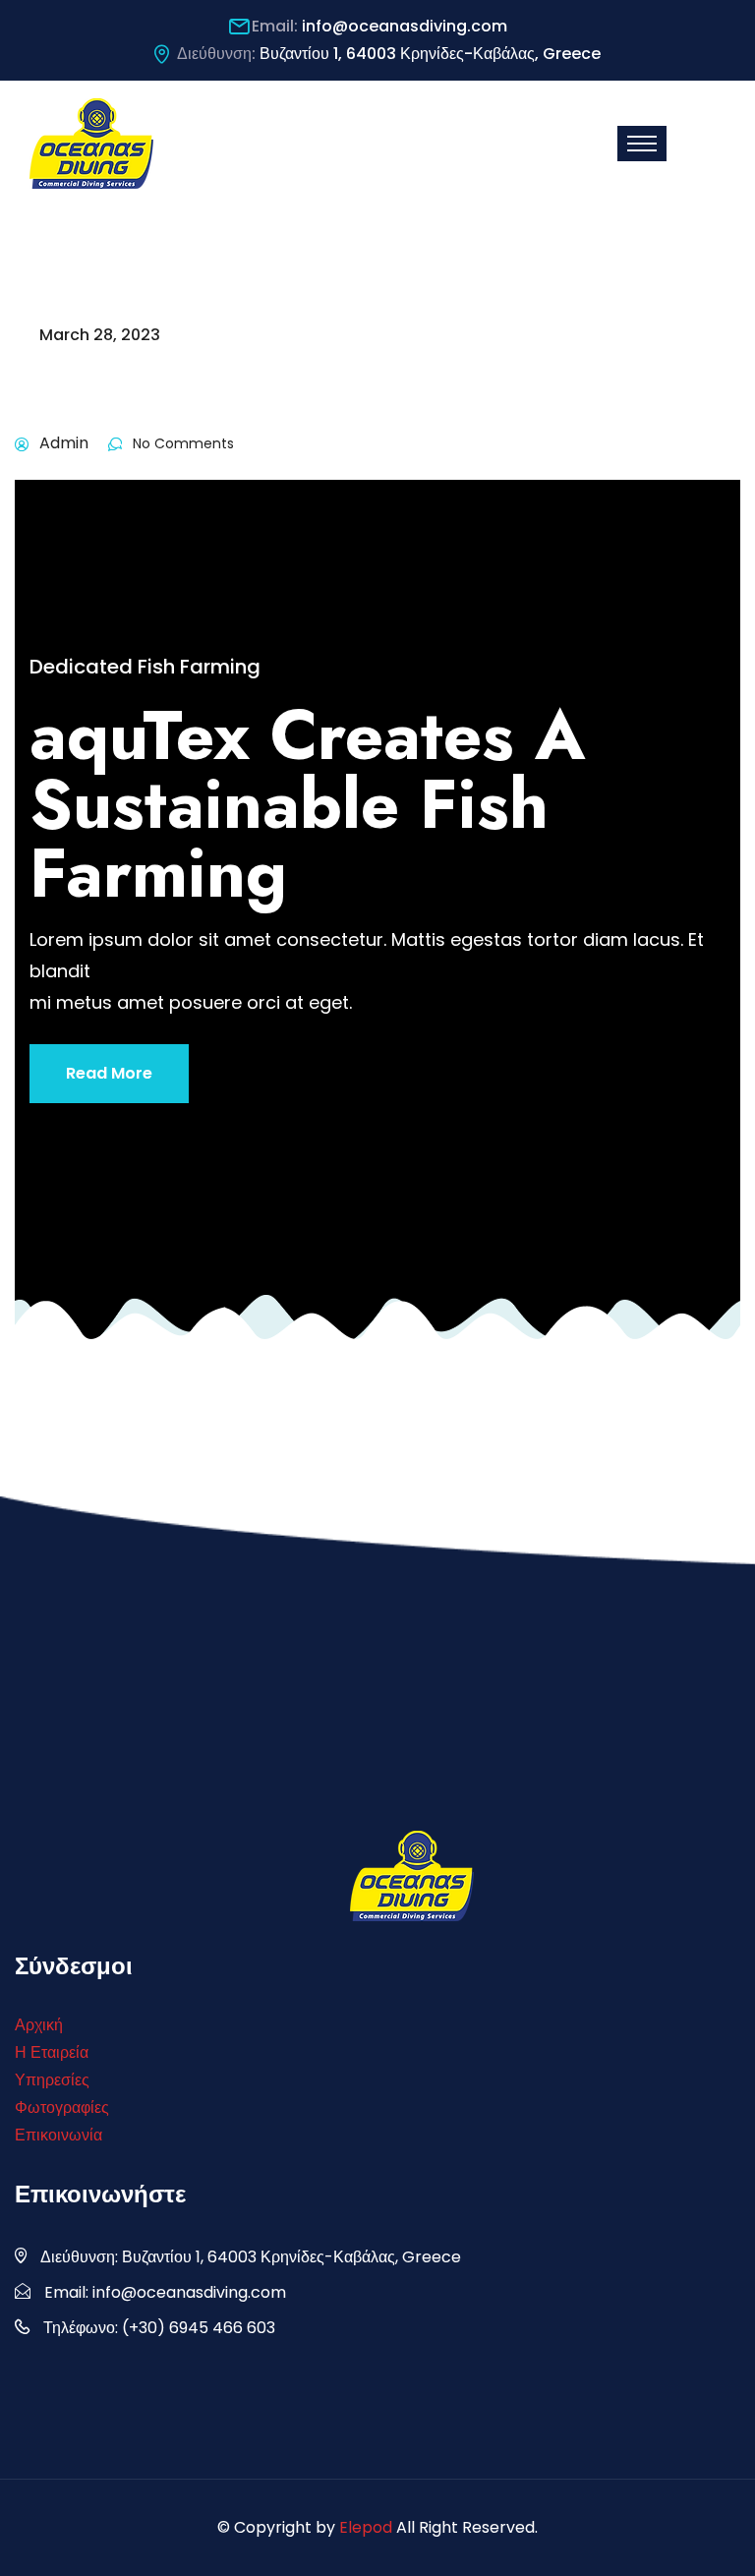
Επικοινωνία (58, 2135)
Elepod (366, 2527)
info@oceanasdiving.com (405, 26)
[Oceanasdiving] (91, 142)
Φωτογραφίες (62, 2108)
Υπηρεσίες (52, 2080)
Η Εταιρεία (52, 2052)
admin (64, 443)
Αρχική (39, 2025)
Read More (109, 1073)
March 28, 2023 (100, 335)
